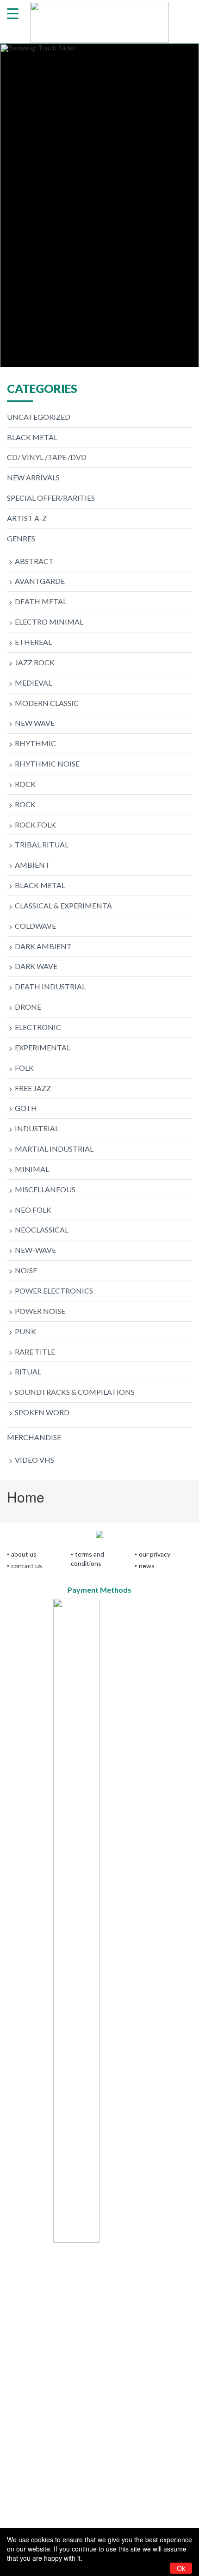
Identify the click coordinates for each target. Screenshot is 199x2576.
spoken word (42, 1412)
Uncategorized (39, 417)
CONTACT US (27, 1566)
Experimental (43, 1047)
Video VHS (34, 1460)
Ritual (28, 1371)
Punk (25, 1331)
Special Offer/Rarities (51, 498)
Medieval (33, 683)
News (147, 1566)
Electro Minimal (49, 622)
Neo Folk (33, 1210)
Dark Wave (36, 966)
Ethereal (33, 642)
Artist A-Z (27, 518)
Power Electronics (54, 1291)
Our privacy (155, 1554)
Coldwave (35, 926)
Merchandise (34, 1437)
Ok (181, 2568)
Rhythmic (35, 743)
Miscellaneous (45, 1189)
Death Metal (41, 601)
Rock (25, 784)
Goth (26, 1108)
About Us (24, 1554)
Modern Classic (47, 703)
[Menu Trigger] (13, 13)
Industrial (37, 1128)
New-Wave (35, 1250)
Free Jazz (33, 1088)
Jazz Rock (35, 662)
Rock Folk (35, 825)
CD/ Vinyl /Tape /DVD (47, 457)
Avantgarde (40, 581)
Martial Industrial (54, 1149)
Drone (28, 1007)
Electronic (38, 1027)
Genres (21, 538)
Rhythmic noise (47, 764)
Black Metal (40, 885)
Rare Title (35, 1352)
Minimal (32, 1169)
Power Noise (40, 1311)
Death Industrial (50, 986)
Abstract (34, 561)
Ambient (32, 865)
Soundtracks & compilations (75, 1392)
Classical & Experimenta (63, 905)
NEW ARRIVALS (33, 477)
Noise (26, 1270)
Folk (24, 1068)
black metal (32, 437)
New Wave (35, 723)
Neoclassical (42, 1230)
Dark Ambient (43, 946)
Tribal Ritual (42, 844)
